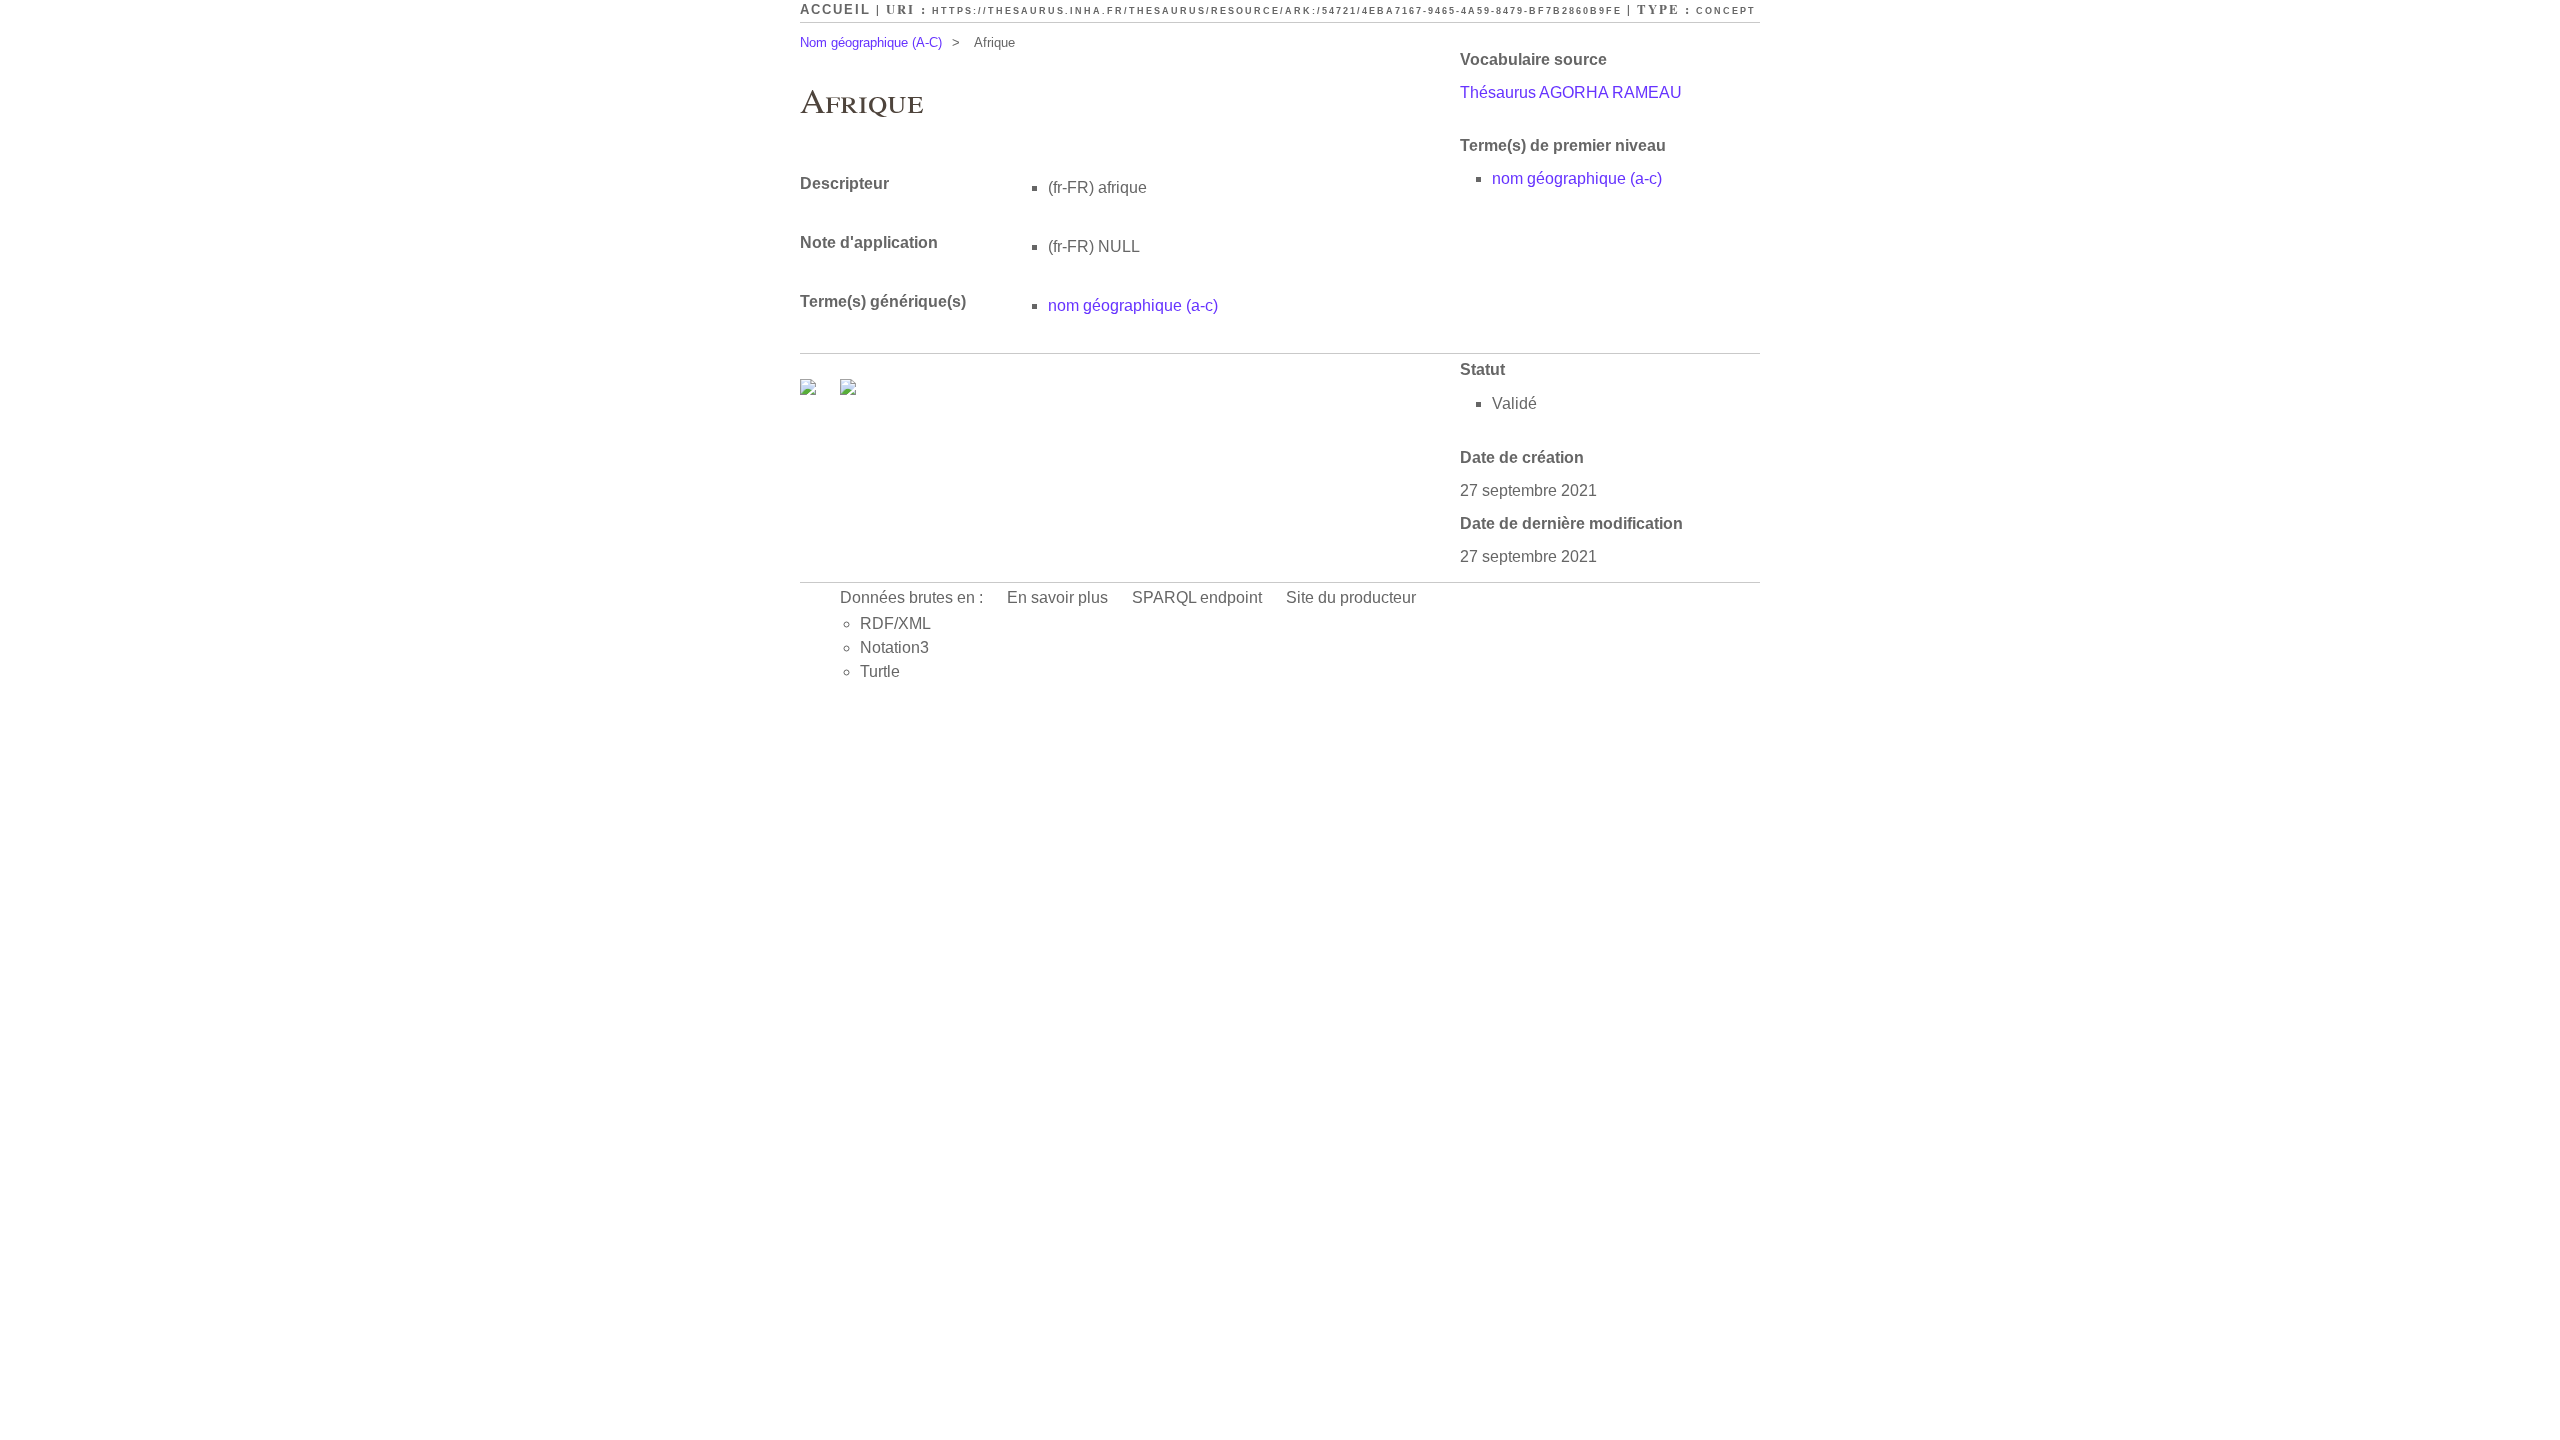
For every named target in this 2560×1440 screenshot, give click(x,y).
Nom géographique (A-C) (871, 42)
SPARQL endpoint (1197, 597)
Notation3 (894, 647)
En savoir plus (1057, 597)
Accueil (835, 9)
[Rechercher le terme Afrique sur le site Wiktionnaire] (848, 389)
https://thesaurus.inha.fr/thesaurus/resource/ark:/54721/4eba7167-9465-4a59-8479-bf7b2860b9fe (1277, 11)
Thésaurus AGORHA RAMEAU (1571, 92)
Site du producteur (1351, 597)
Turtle (880, 671)
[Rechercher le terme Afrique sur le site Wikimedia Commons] (810, 389)
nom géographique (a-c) (1577, 178)
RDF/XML (895, 623)
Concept (1726, 11)
